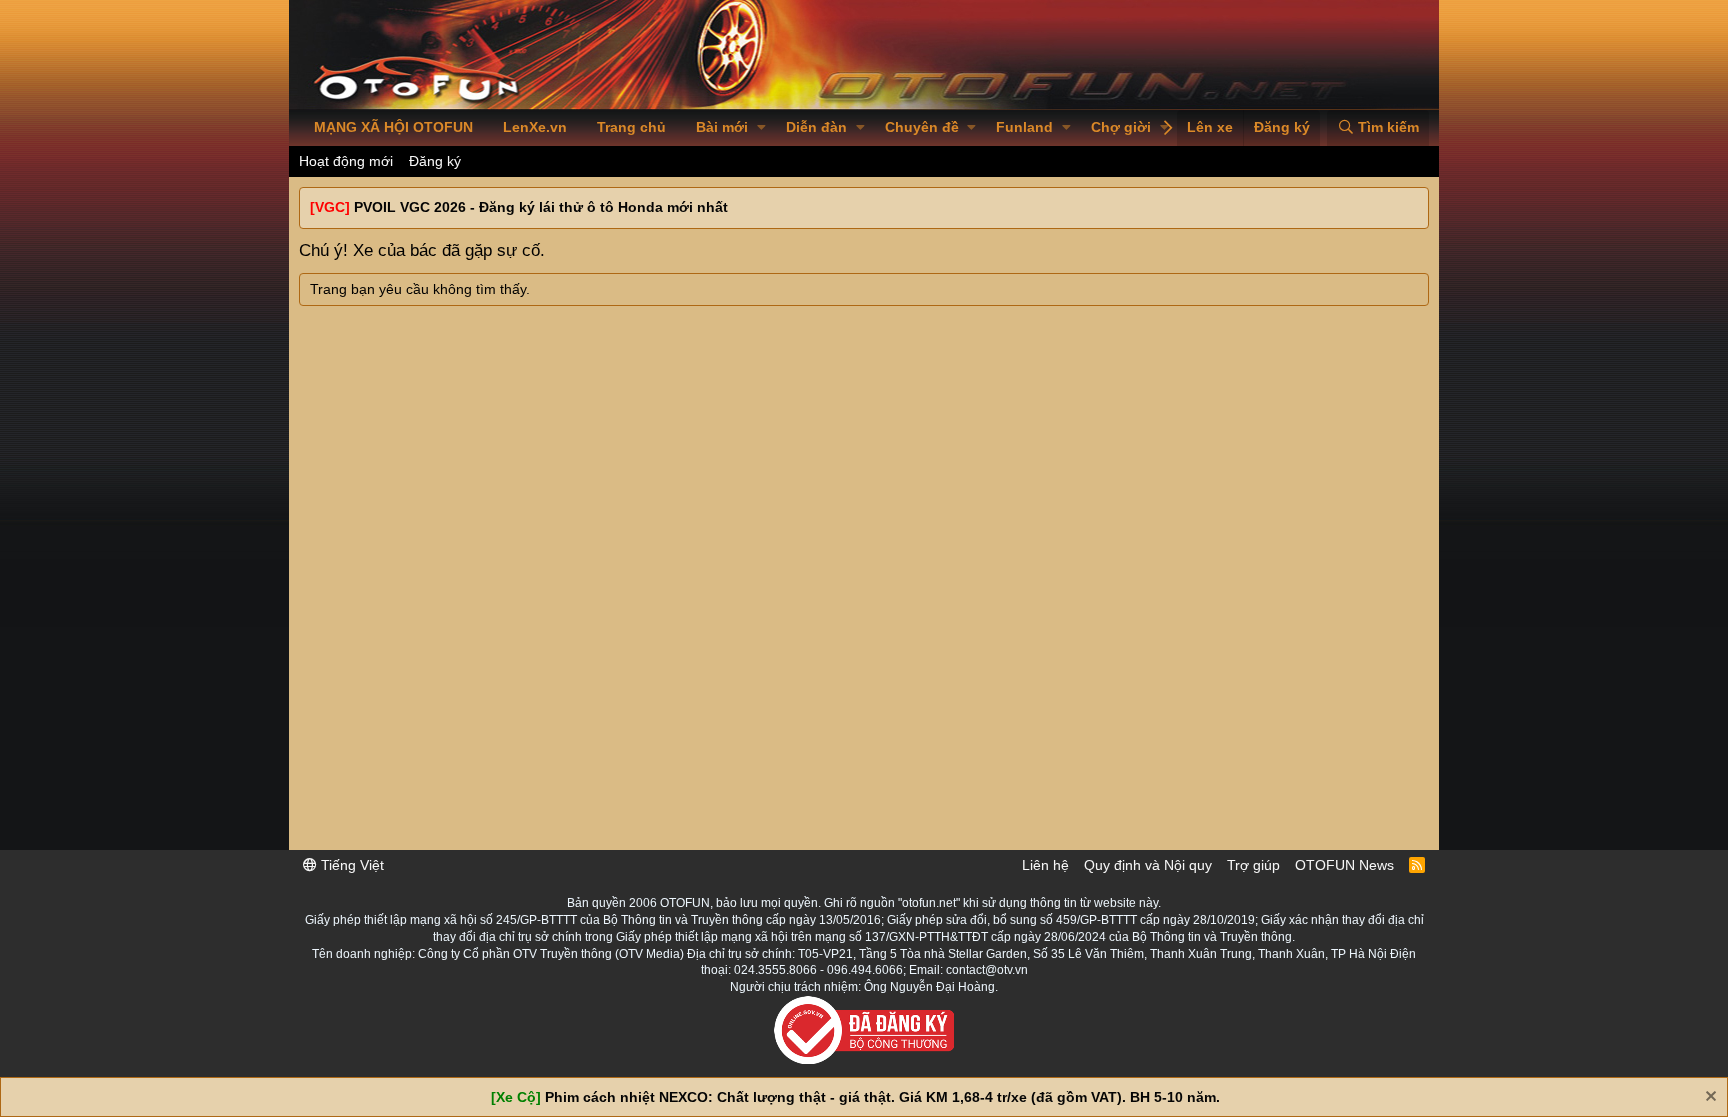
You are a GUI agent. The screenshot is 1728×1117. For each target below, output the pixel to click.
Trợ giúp (1253, 865)
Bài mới (722, 127)
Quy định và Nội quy (1148, 865)
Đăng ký (435, 161)
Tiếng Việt (350, 865)
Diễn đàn (816, 127)
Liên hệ (1045, 865)
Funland (1024, 127)
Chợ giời (1121, 127)
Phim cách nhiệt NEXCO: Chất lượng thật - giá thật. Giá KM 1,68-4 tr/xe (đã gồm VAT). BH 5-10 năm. (882, 1097)
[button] (761, 128)
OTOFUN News (1344, 865)
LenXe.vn (535, 127)
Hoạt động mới (346, 161)
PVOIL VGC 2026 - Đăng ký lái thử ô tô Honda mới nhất (541, 207)
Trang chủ (631, 127)
